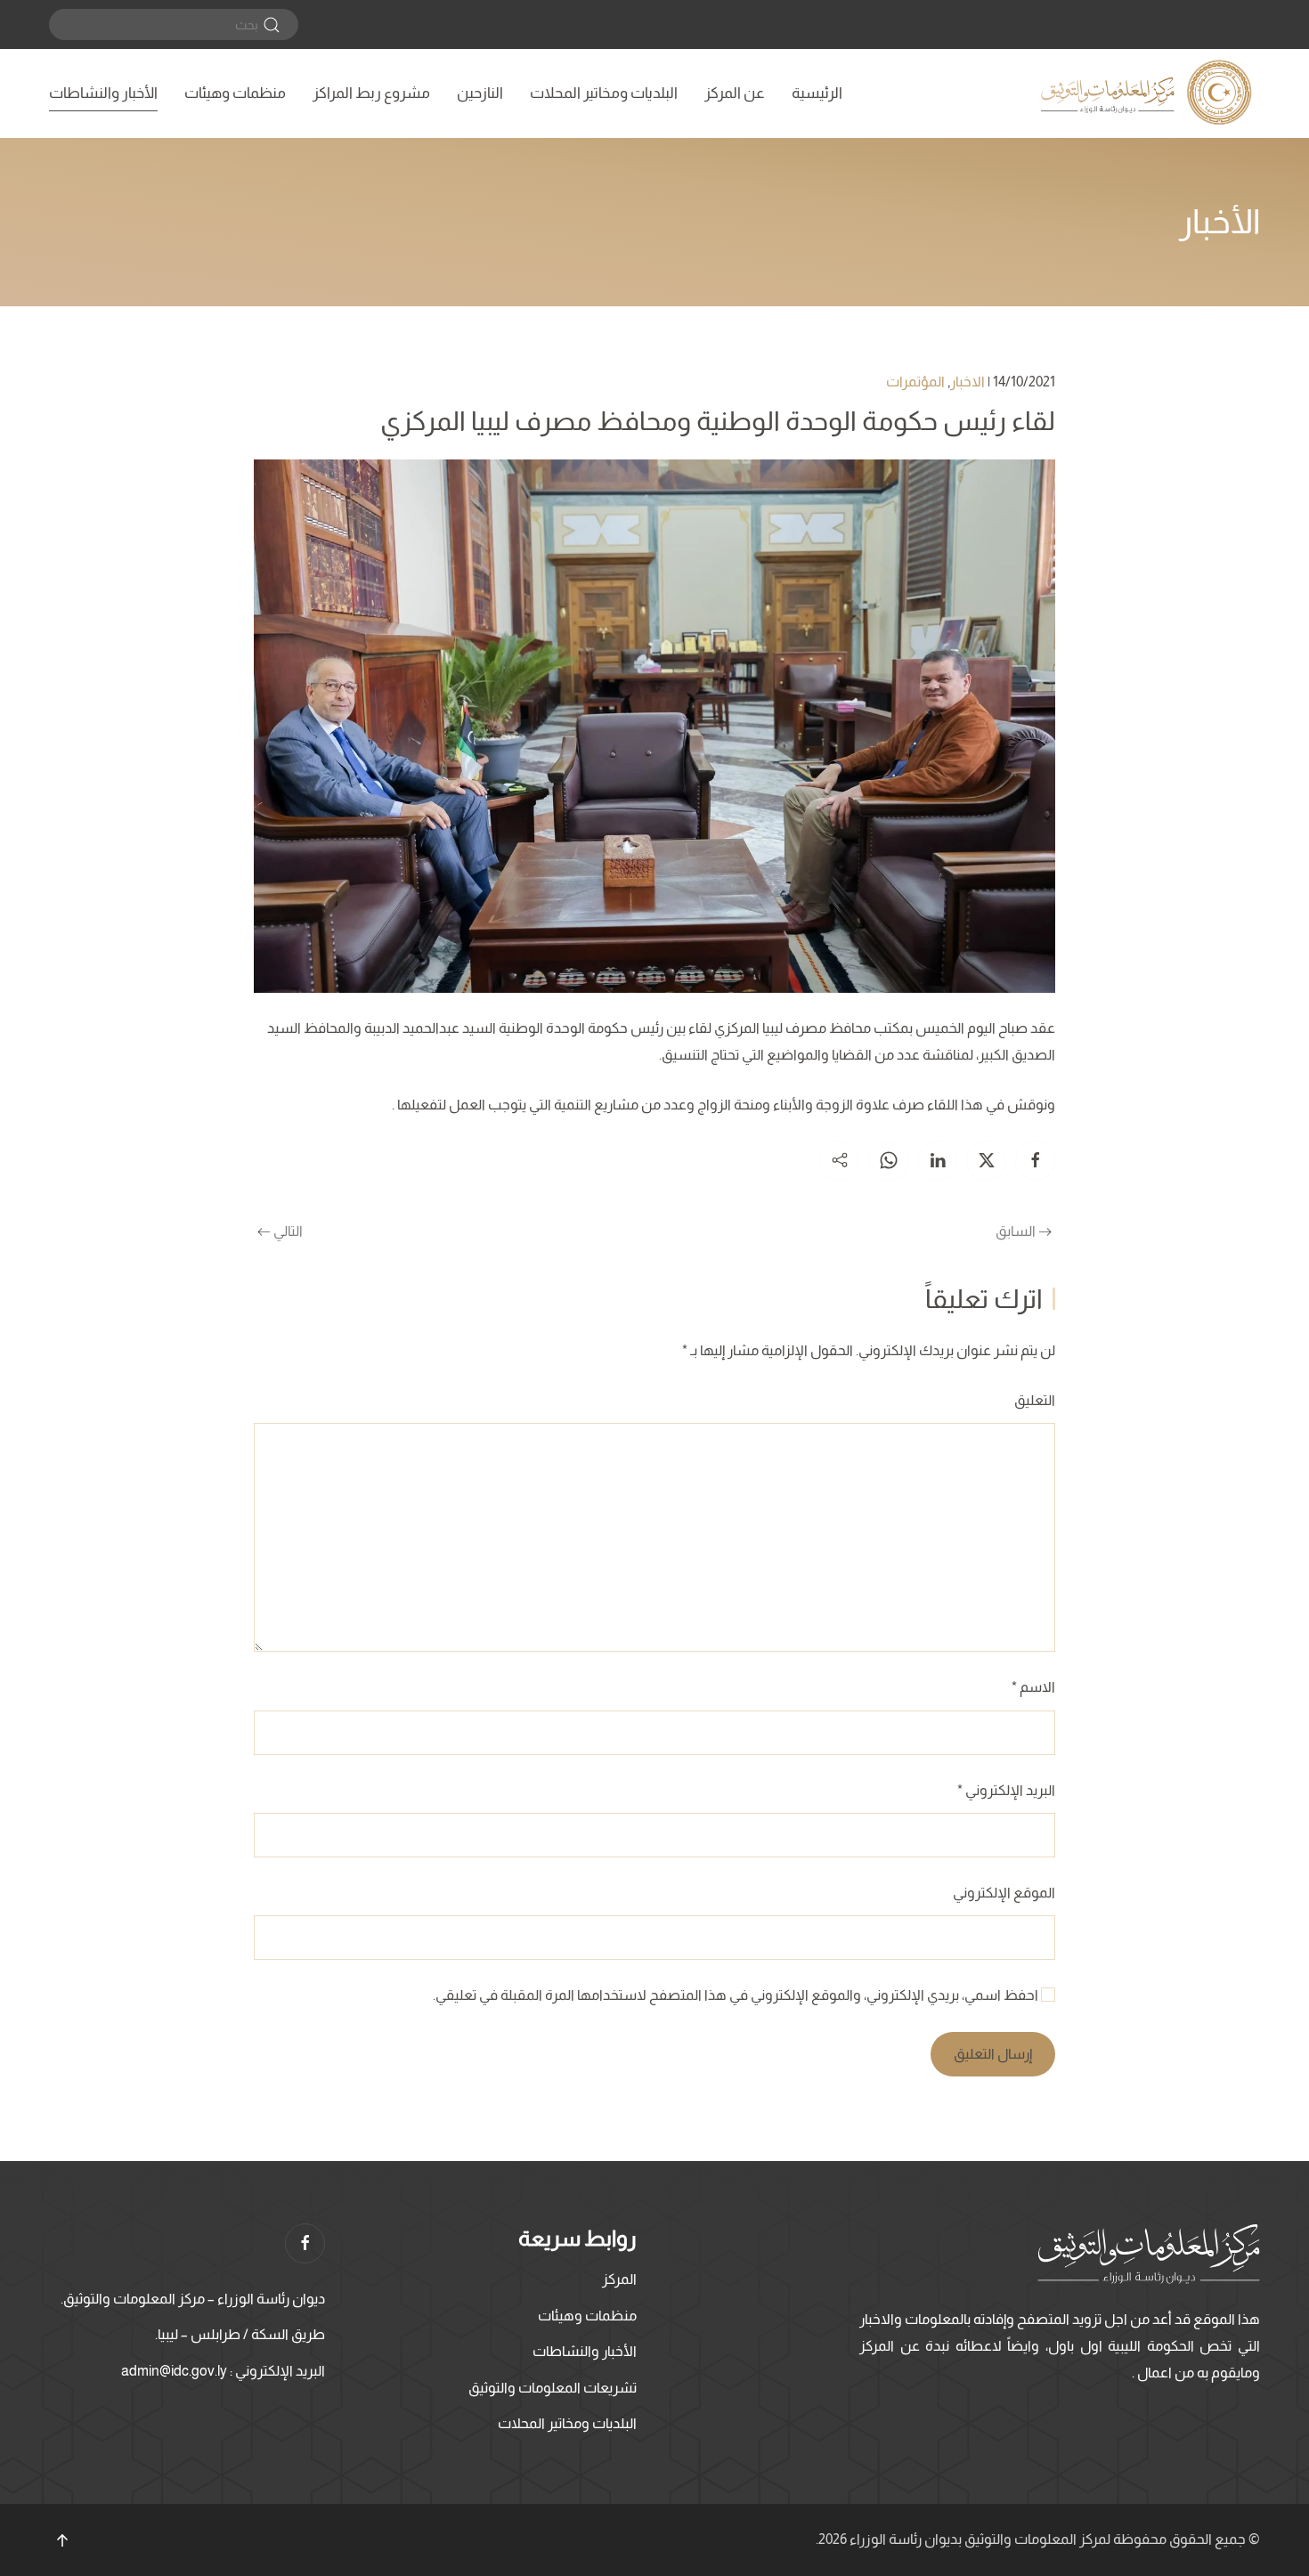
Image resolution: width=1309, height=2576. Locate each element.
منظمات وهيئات (235, 93)
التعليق (1035, 1400)
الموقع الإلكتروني (1004, 1893)
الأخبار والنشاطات (103, 93)
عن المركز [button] (735, 93)
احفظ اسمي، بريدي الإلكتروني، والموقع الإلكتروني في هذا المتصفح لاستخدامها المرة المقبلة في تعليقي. (737, 1995)
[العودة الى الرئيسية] (1149, 93)
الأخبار (1220, 222)
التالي (288, 1231)
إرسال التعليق (993, 2054)
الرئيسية (817, 93)
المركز (619, 2279)
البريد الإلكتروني (1006, 1790)
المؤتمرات (915, 382)
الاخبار (968, 382)
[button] (62, 2540)
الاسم (1033, 1687)
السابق (1016, 1231)
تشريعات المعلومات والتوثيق (553, 2388)
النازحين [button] (480, 93)
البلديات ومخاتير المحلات (604, 93)
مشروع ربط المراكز (371, 93)
